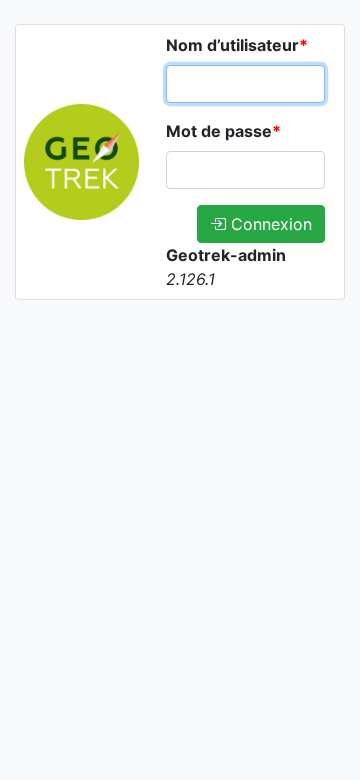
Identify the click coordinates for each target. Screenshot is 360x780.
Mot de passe (223, 131)
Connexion (269, 224)
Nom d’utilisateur (237, 45)
